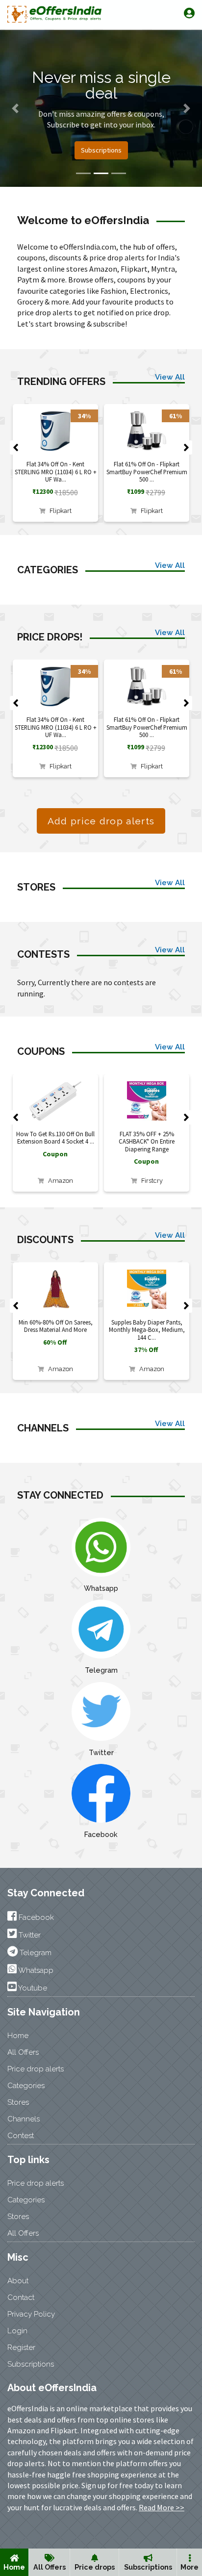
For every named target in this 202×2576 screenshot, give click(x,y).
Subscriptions (148, 2567)
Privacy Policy (31, 2314)
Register (21, 2347)
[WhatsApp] (101, 1546)
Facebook (101, 1834)
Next (186, 448)
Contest (21, 2136)
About (18, 2281)
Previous (16, 448)
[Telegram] (101, 1628)
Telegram (101, 1670)
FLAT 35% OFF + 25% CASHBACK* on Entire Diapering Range (147, 1141)
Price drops (95, 2567)
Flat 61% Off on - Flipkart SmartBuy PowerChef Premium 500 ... (147, 472)
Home (14, 2567)
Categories (26, 2086)
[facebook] (101, 1793)
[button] (15, 108)
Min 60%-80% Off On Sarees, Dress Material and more (56, 1326)
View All (170, 377)
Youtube (32, 1988)
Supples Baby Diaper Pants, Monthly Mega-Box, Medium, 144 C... (147, 1330)
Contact (21, 2297)
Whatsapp (101, 1588)
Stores (18, 2102)
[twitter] (101, 1711)
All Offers (50, 2567)
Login (17, 2331)
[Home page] (54, 14)
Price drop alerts (36, 2069)
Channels (24, 2119)
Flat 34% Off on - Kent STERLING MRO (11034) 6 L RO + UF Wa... (56, 472)
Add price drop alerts (101, 821)
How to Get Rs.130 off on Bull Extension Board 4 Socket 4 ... (55, 1137)
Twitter (101, 1752)
